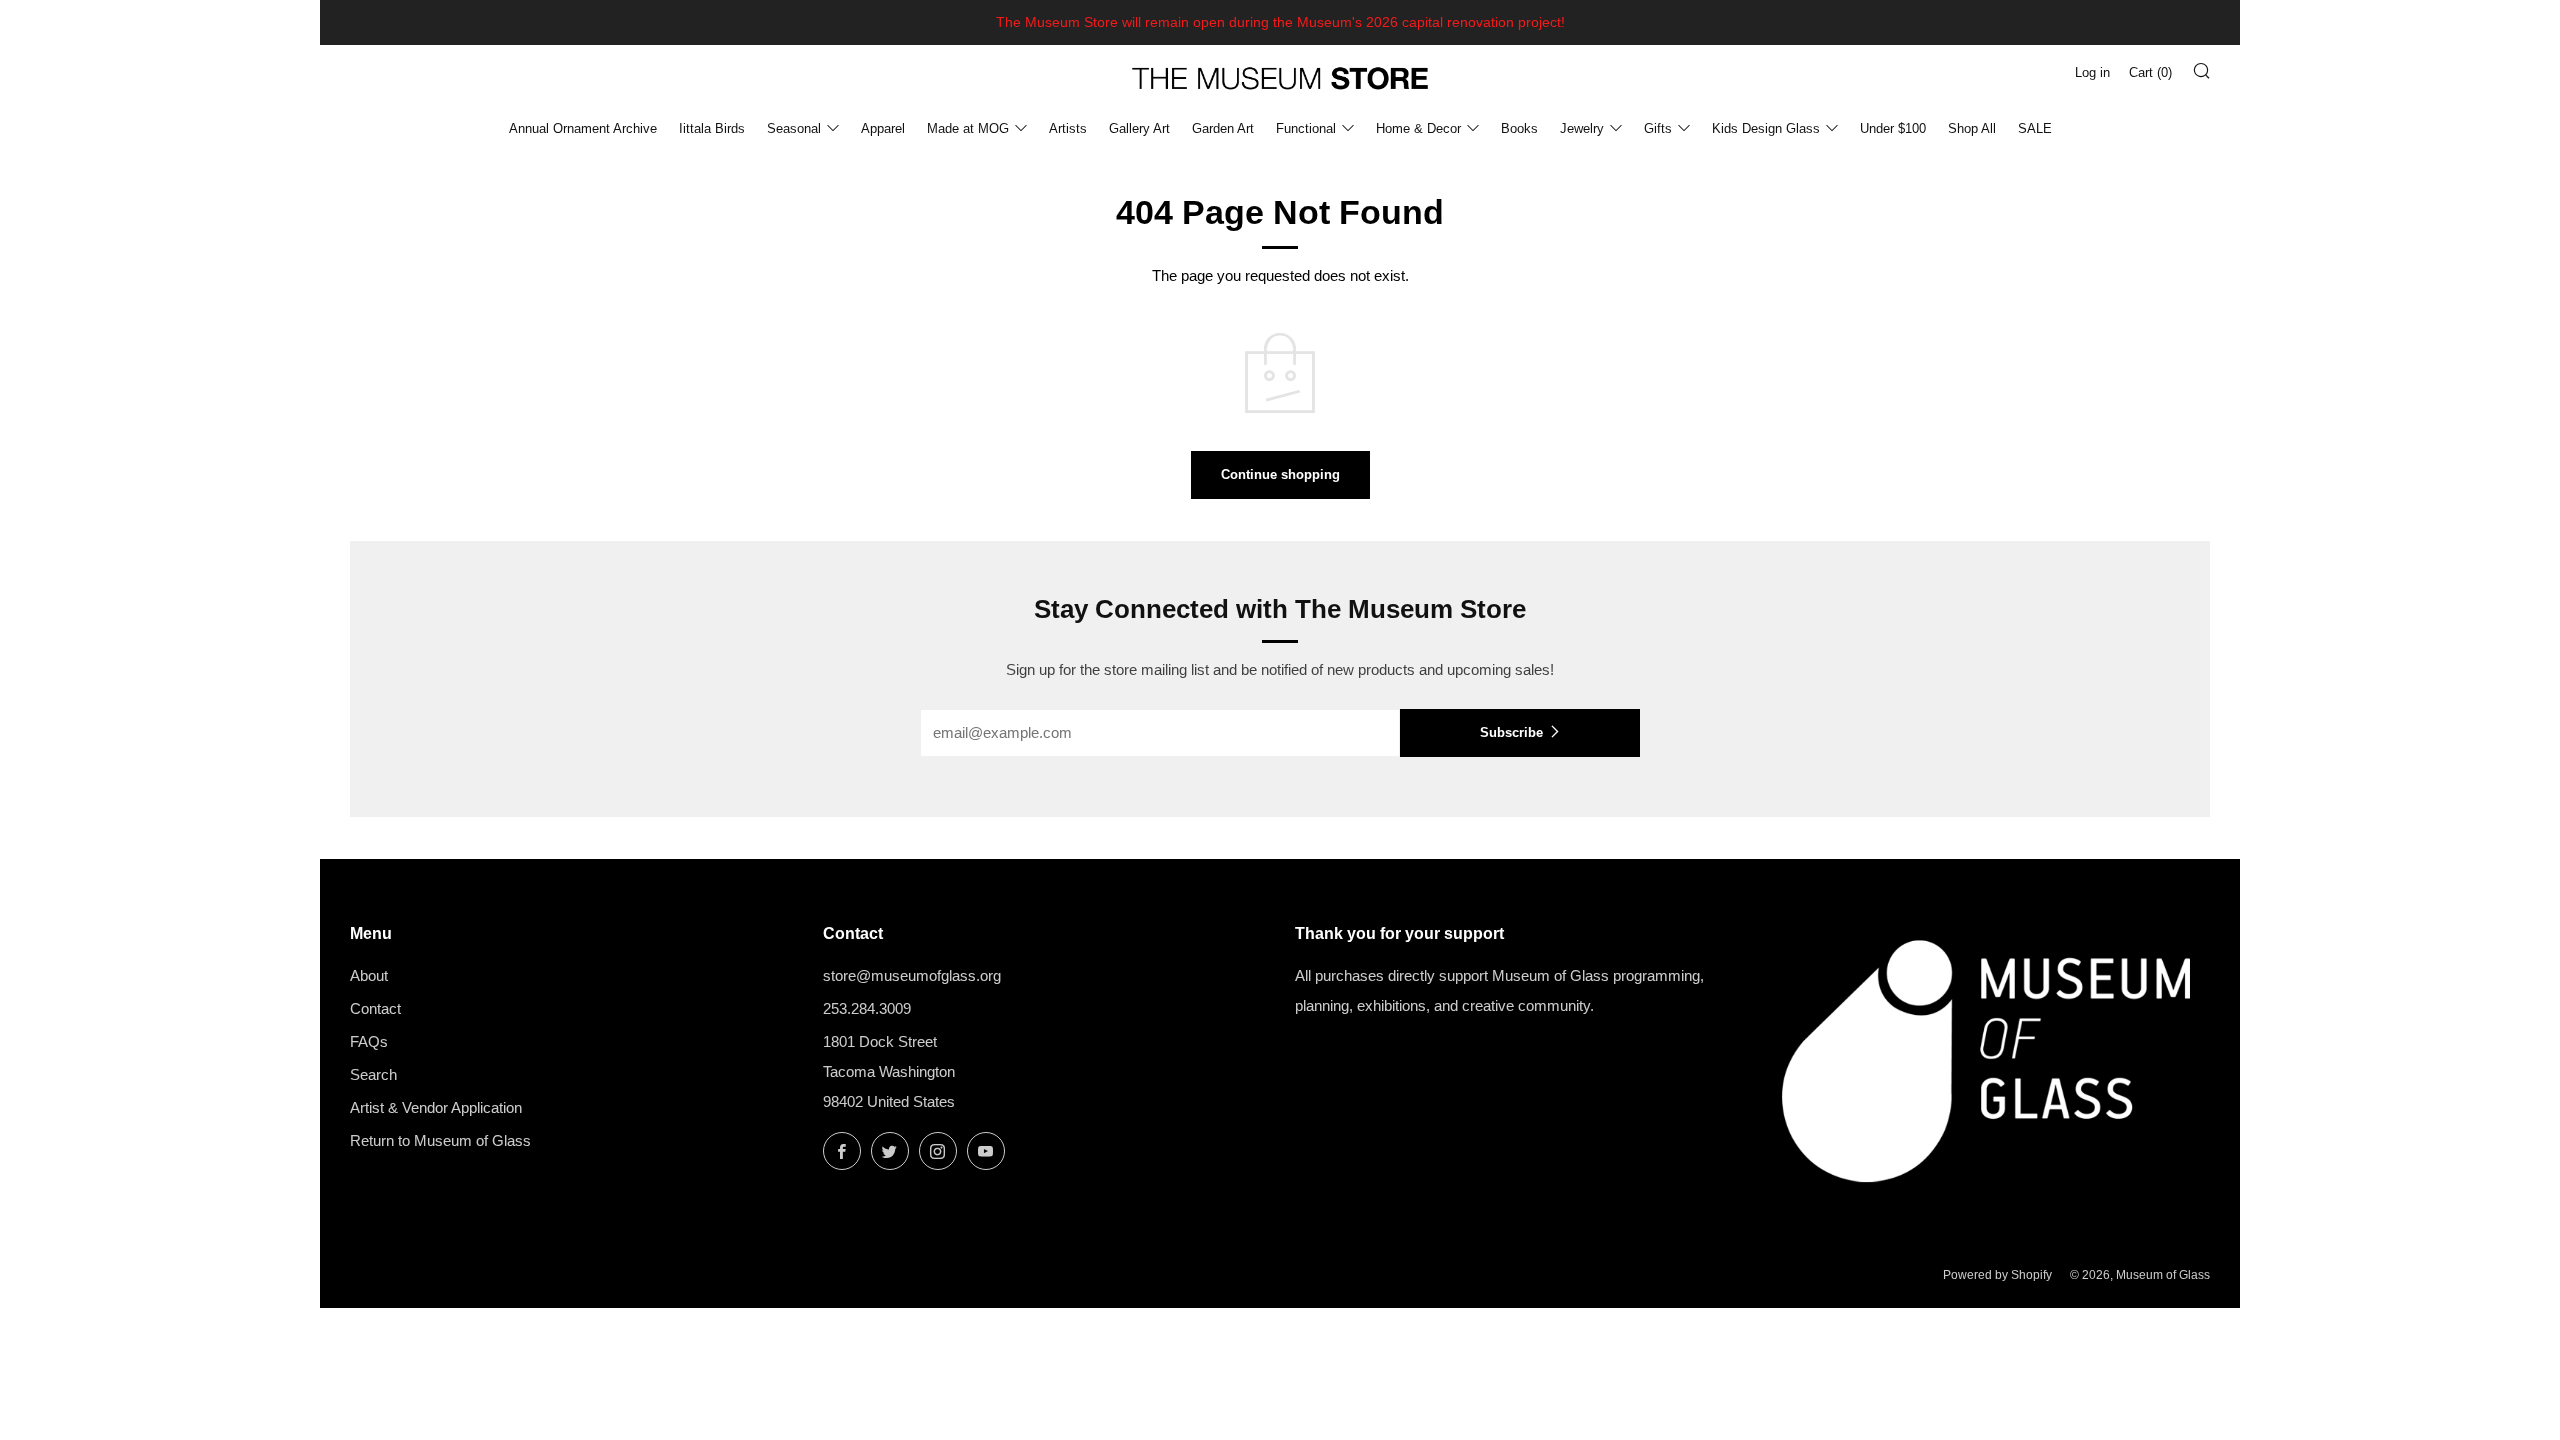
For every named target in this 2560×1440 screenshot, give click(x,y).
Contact (375, 1008)
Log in (2092, 72)
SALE (2035, 128)
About (369, 975)
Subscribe (1511, 732)
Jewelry (1582, 128)
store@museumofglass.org (912, 975)
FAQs (369, 1041)
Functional (1306, 128)
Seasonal (794, 128)
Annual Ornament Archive (583, 128)
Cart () (2150, 72)
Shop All (1972, 128)
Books (1519, 128)
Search (373, 1074)
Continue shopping (1280, 474)
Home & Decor (1418, 128)
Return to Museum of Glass (440, 1140)
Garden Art (1223, 128)
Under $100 (1893, 128)
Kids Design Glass (1766, 128)
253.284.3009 (867, 1008)
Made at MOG (968, 128)
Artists (1068, 128)
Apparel (883, 128)
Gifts (1658, 128)
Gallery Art (1139, 128)
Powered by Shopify (1997, 1275)
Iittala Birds (712, 128)
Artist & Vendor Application (436, 1107)
